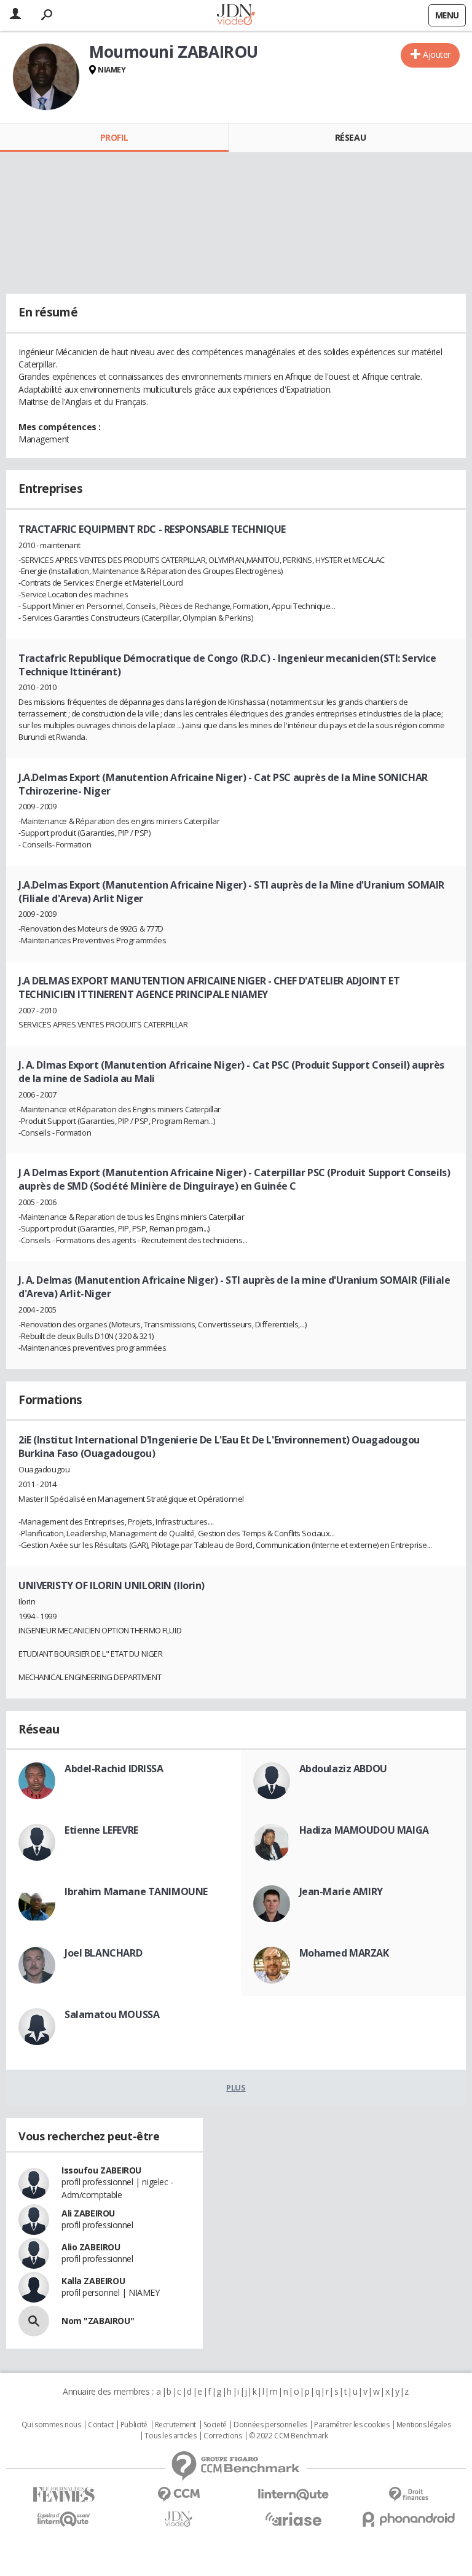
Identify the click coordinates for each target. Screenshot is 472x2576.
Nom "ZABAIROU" (98, 2321)
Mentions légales (423, 2425)
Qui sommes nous (51, 2425)
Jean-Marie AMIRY (341, 1891)
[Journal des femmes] (64, 2495)
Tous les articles (170, 2436)
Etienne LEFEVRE (101, 1830)
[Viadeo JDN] (179, 2519)
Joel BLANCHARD (103, 1953)
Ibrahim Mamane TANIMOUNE (136, 1891)
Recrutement (175, 2425)
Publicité (134, 2425)
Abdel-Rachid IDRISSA (114, 1769)
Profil (114, 137)
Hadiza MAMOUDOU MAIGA (364, 1830)
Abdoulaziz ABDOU (343, 1769)
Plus (236, 2087)
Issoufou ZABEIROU (101, 2170)
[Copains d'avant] (64, 2519)
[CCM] (179, 2495)
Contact (100, 2425)
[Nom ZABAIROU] (34, 2321)
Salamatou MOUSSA (112, 2014)
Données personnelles (270, 2425)
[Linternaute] (293, 2495)
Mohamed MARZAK (344, 1953)
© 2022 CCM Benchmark (289, 2436)
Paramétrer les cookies (352, 2425)
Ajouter (437, 54)
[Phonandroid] (408, 2519)
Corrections (222, 2436)
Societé (215, 2425)
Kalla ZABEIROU (93, 2281)
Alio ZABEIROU (91, 2247)
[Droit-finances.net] (408, 2495)
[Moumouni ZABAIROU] (46, 77)
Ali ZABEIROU (88, 2213)
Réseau (350, 137)
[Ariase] (293, 2519)
